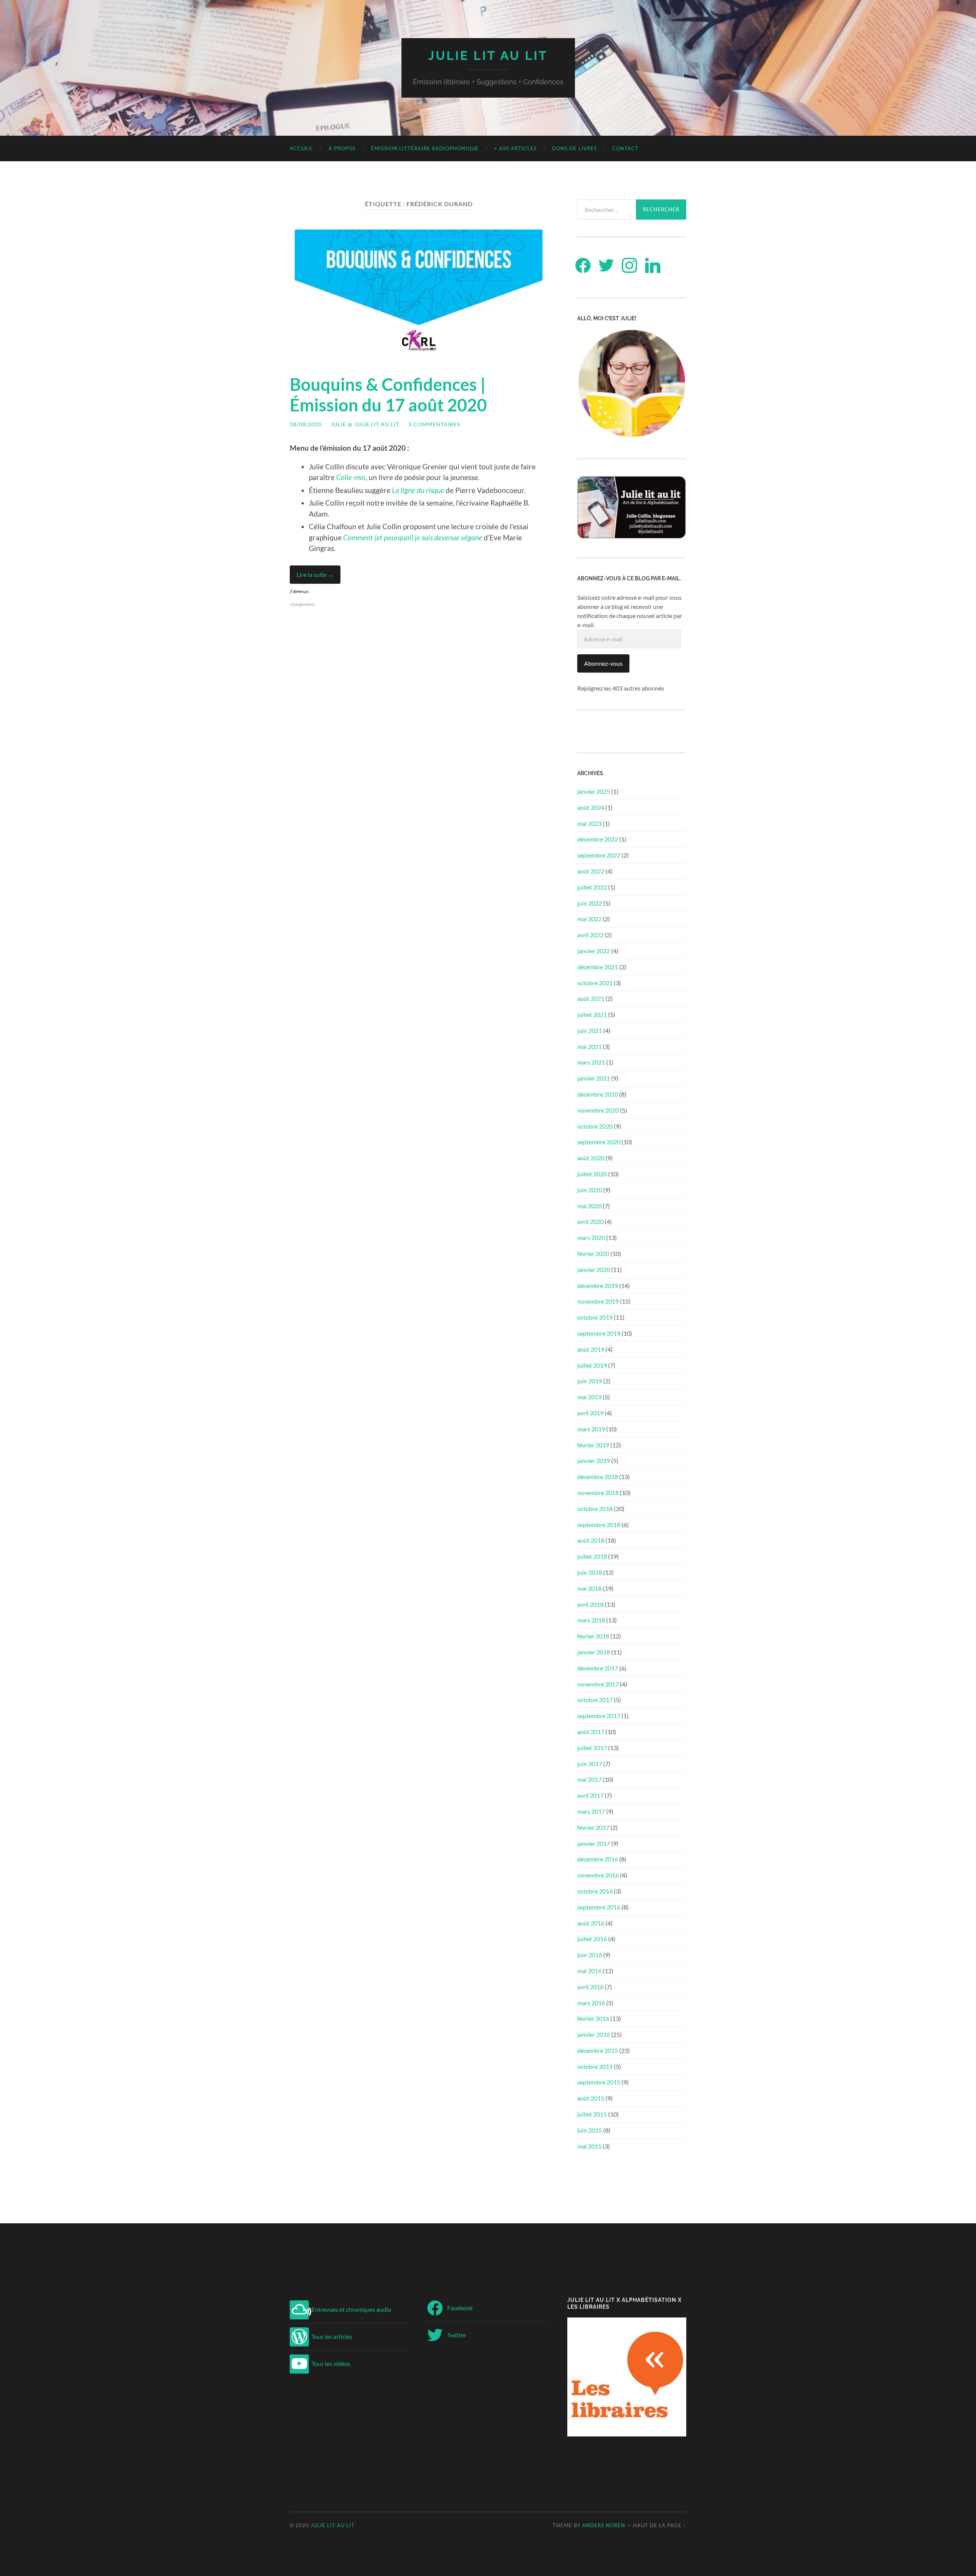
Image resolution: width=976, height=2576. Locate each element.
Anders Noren (604, 2525)
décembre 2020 (598, 1094)
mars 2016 (591, 2003)
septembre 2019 (599, 1333)
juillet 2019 (592, 1365)
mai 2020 (589, 1206)
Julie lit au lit (488, 55)
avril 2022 (590, 935)
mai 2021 (589, 1046)
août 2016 (591, 1923)
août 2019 (591, 1349)
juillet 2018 (592, 1556)
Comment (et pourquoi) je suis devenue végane (413, 537)
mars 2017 (591, 1811)
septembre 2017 (599, 1716)
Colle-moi (351, 477)
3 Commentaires (434, 424)
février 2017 (593, 1827)
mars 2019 (591, 1429)
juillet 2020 (592, 1174)
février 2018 (593, 1636)
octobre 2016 (595, 1891)
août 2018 (591, 1540)
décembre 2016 (598, 1859)
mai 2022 (589, 919)
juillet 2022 (592, 887)
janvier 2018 (594, 1652)
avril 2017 (590, 1795)
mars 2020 (591, 1237)
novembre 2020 (598, 1110)
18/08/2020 (306, 424)
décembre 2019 (598, 1286)
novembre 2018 (598, 1493)
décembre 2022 (598, 839)
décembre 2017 (598, 1668)
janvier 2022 (594, 951)
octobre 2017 (595, 1700)
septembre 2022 (599, 855)
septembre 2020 (599, 1142)
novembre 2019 (598, 1301)
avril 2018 (590, 1604)
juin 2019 (590, 1381)
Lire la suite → (315, 574)
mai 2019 (589, 1397)
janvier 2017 (594, 1843)
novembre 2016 (598, 1875)
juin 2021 (590, 1030)
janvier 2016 (594, 2034)
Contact (625, 148)
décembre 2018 (598, 1477)
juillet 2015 (592, 2114)
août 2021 (591, 998)
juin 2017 (590, 1764)
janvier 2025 (594, 791)
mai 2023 (589, 823)
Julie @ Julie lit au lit (365, 424)
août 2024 (591, 807)
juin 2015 (590, 2130)
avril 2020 (590, 1221)
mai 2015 (589, 2146)
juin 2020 (590, 1190)
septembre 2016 (599, 1907)
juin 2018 (590, 1572)
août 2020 (591, 1158)
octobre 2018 (595, 1509)
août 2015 (591, 2098)
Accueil (302, 148)
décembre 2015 (598, 2050)
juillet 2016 (592, 1939)
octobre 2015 (595, 2066)
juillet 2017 (592, 1748)
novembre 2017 (598, 1684)
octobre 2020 (595, 1126)
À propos (342, 148)
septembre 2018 (599, 1525)
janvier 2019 (594, 1461)
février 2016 (593, 2018)
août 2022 (591, 871)
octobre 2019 (595, 1317)
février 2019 (593, 1445)
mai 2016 (589, 1971)
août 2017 (591, 1732)
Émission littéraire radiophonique (425, 148)
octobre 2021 (595, 983)
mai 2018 (589, 1588)
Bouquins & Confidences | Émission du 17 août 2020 (388, 395)
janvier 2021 (594, 1078)
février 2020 (593, 1253)
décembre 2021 (598, 967)
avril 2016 (590, 1987)
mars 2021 (591, 1062)
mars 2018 (591, 1620)
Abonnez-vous (603, 663)
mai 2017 (589, 1779)
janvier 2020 (594, 1270)
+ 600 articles (515, 148)
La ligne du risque (418, 490)
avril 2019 (590, 1413)
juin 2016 (590, 1955)
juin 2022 (590, 903)
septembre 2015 (599, 2082)
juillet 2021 (592, 1014)
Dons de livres (575, 148)
